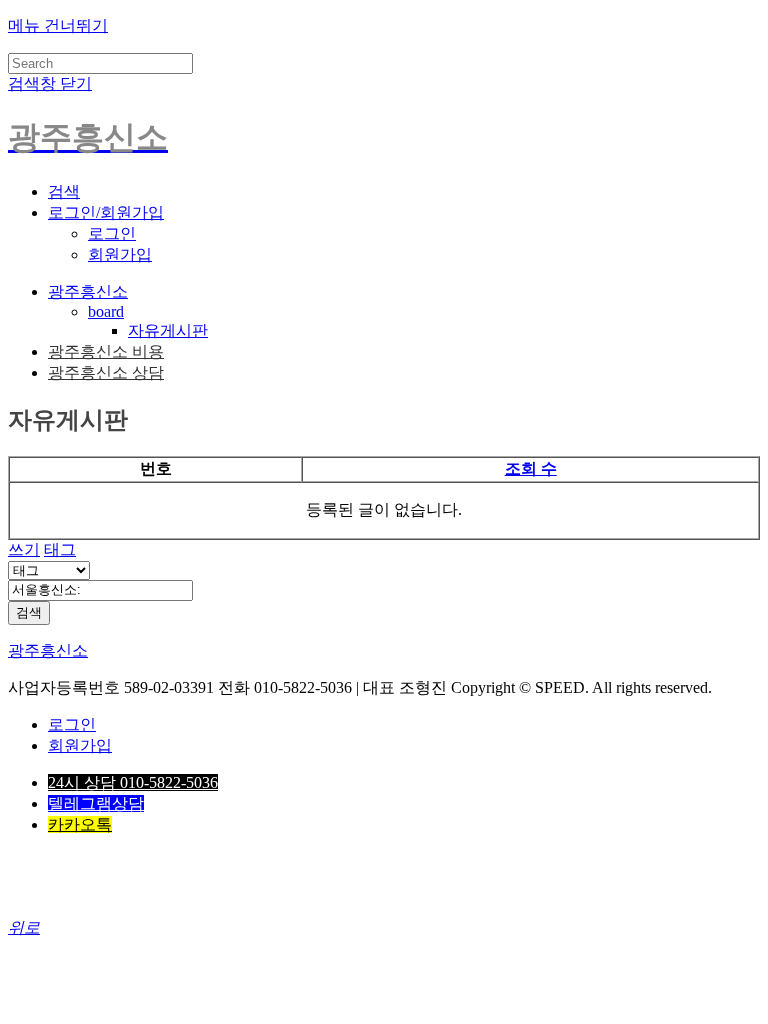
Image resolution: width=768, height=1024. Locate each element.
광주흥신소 (88, 291)
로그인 (112, 233)
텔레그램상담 (96, 803)
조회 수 (531, 468)
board (106, 311)
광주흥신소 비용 (106, 351)
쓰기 (24, 549)
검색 (29, 612)
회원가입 (120, 254)
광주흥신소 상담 (106, 372)
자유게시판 (168, 330)
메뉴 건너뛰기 (58, 25)
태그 (60, 549)
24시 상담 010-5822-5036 (133, 782)
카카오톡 (80, 824)
